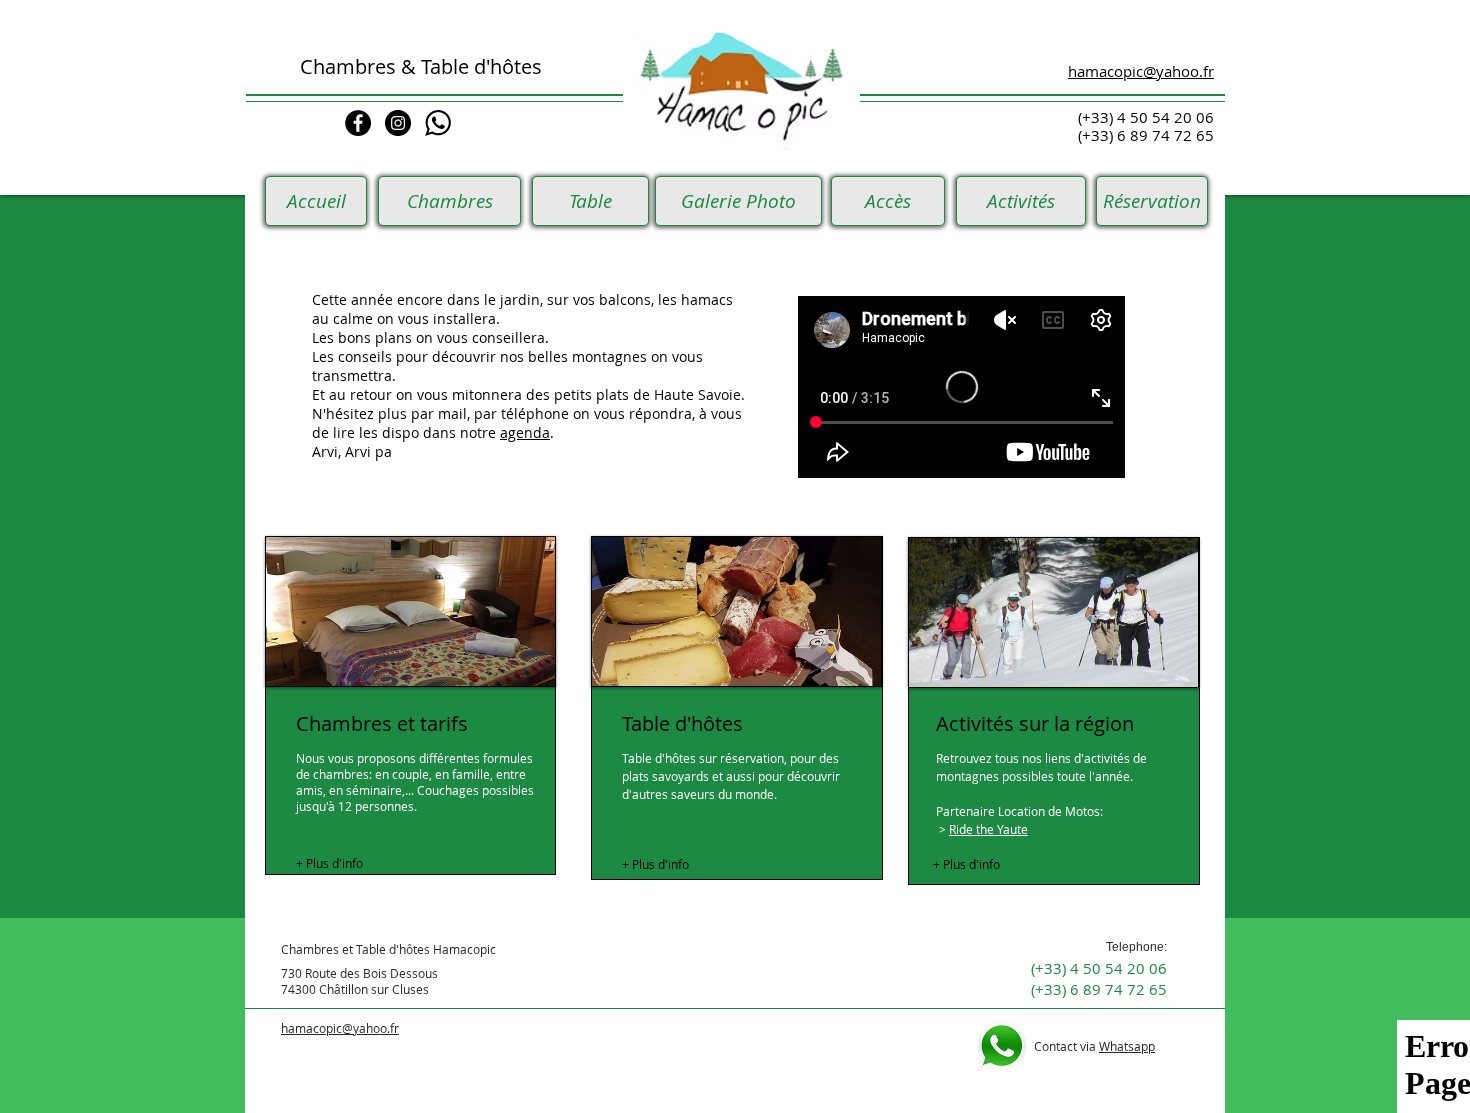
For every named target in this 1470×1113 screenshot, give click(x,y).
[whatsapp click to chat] (438, 123)
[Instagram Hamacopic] (398, 123)
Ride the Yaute (988, 829)
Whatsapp (1127, 1046)
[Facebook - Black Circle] (358, 123)
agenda (525, 432)
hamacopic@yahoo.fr (340, 1028)
